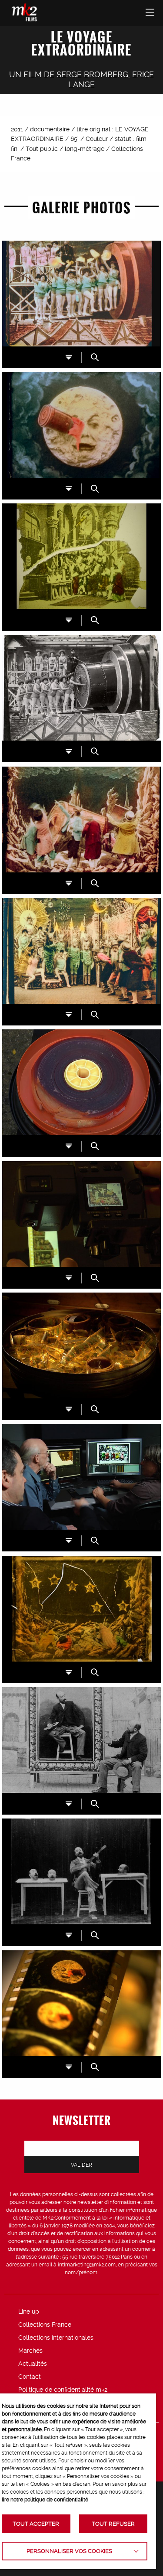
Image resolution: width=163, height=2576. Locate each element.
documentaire (50, 129)
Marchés (30, 2351)
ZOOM (95, 357)
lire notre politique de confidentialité (45, 2500)
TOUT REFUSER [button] (113, 2524)
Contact (30, 2377)
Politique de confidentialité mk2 (63, 2390)
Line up (29, 2312)
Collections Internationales (56, 2338)
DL (69, 357)
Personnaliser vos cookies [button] (69, 2551)
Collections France (45, 2325)
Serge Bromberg (92, 74)
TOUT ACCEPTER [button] (36, 2524)
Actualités (33, 2364)
